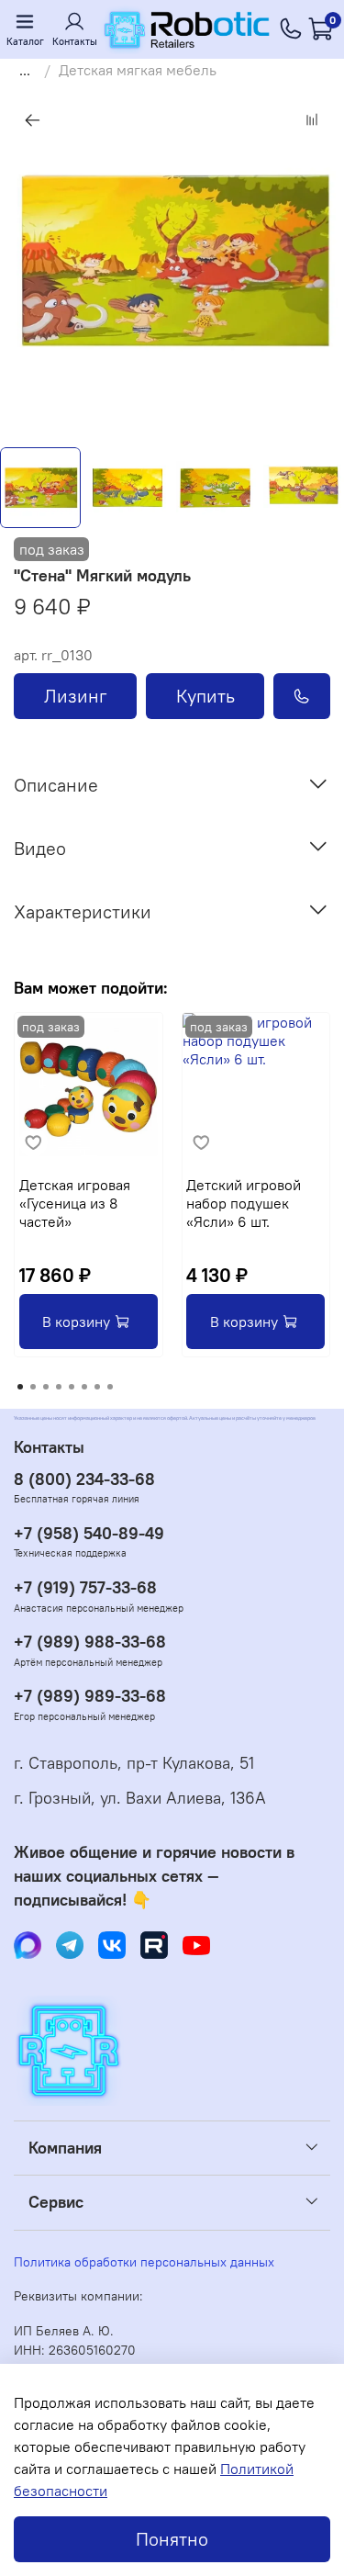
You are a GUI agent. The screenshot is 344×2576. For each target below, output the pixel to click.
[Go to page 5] (72, 1387)
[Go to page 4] (59, 1387)
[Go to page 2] (33, 1387)
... (25, 70)
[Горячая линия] (291, 29)
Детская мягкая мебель (138, 70)
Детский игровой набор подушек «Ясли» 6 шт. (244, 1203)
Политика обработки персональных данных (144, 2262)
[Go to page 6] (84, 1387)
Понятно (172, 2539)
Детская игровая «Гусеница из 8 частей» (75, 1203)
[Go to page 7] (97, 1387)
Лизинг (76, 696)
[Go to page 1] (20, 1387)
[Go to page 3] (46, 1387)
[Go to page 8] (110, 1387)
